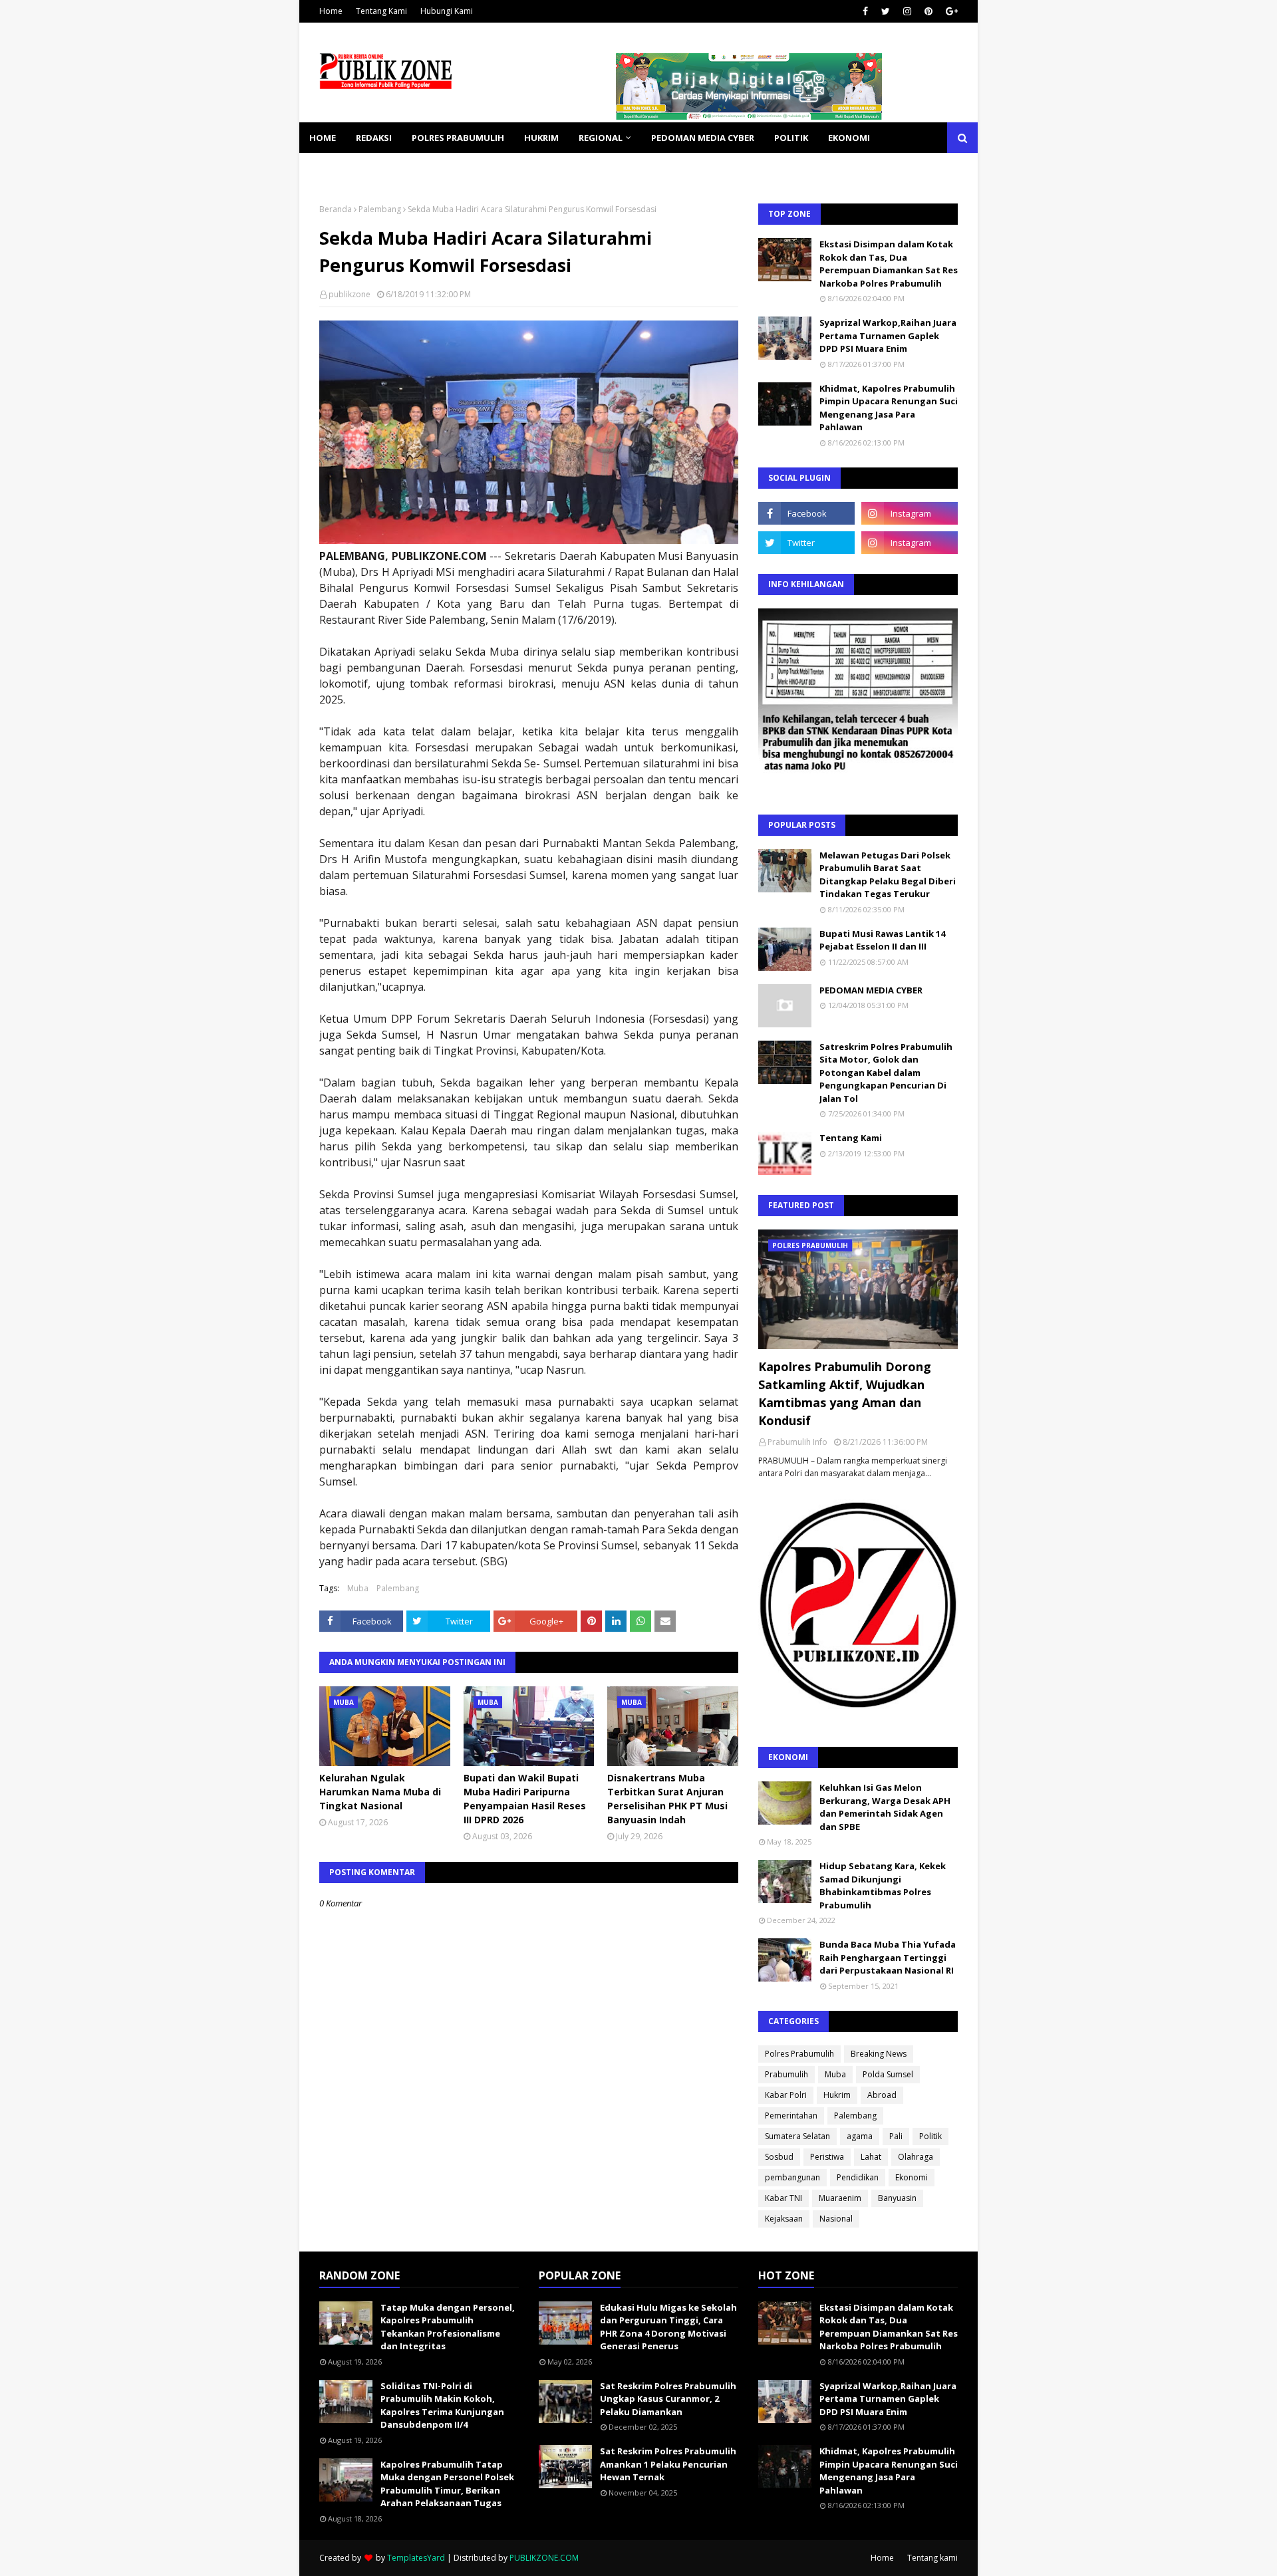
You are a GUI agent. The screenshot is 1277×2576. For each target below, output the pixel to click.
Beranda (336, 209)
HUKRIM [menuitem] (541, 138)
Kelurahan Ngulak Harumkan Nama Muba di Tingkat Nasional (380, 1792)
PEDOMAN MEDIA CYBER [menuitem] (703, 138)
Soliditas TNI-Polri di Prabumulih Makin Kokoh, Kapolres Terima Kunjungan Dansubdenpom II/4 (442, 2405)
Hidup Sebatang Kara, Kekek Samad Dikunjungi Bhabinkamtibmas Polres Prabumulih (883, 1885)
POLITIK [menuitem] (791, 138)
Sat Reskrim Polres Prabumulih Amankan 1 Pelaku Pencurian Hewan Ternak (668, 2464)
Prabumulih (786, 2074)
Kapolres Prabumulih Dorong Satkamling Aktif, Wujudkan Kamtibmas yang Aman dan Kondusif (845, 1393)
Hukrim (837, 2095)
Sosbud (779, 2157)
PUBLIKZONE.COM (544, 2558)
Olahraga (916, 2157)
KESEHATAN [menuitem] (335, 168)
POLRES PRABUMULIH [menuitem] (458, 138)
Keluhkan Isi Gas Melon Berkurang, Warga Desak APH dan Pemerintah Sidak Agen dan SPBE (885, 1807)
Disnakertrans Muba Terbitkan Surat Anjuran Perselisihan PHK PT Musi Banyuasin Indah (667, 1799)
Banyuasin (897, 2198)
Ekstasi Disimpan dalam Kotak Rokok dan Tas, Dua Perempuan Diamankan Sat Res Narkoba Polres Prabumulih (889, 264)
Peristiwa (827, 2157)
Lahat (871, 2157)
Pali (896, 2136)
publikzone (350, 294)
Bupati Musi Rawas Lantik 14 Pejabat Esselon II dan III (882, 940)
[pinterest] (928, 11)
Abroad (882, 2095)
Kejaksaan (784, 2219)
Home (331, 11)
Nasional (836, 2219)
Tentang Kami (381, 11)
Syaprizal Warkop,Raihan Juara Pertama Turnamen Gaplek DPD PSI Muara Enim (888, 335)
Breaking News (879, 2054)
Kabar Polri (786, 2095)
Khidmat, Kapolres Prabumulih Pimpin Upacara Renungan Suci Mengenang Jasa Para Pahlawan (889, 408)
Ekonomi (912, 2177)
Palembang (380, 209)
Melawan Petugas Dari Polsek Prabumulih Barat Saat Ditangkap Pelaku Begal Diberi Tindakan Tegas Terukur (888, 875)
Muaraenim (840, 2198)
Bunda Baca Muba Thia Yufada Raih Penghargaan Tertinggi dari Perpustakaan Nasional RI (888, 1957)
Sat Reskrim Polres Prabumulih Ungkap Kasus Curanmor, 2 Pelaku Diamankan (668, 2399)
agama (860, 2136)
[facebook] (865, 11)
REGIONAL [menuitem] (601, 138)
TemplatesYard (416, 2558)
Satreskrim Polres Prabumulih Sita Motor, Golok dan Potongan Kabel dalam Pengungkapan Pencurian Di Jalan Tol (886, 1073)
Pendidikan (858, 2177)
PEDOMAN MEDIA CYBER (871, 990)
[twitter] (886, 11)
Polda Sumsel (888, 2074)
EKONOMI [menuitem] (849, 138)
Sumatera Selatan (797, 2136)
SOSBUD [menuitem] (399, 168)
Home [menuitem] (323, 138)
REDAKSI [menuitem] (374, 138)
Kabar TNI (783, 2198)
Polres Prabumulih (799, 2054)
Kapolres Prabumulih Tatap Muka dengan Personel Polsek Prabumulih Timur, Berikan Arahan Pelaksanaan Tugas (447, 2484)
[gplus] (950, 11)
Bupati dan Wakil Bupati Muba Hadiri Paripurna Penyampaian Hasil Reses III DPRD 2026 (525, 1799)
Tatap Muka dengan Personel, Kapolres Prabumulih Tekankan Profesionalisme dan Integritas (448, 2327)
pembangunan (792, 2177)
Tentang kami (932, 2558)
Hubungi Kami (447, 11)
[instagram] (907, 11)
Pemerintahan (791, 2116)
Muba (358, 1588)
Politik (930, 2136)
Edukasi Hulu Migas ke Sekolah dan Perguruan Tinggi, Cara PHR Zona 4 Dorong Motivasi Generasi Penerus (668, 2327)
